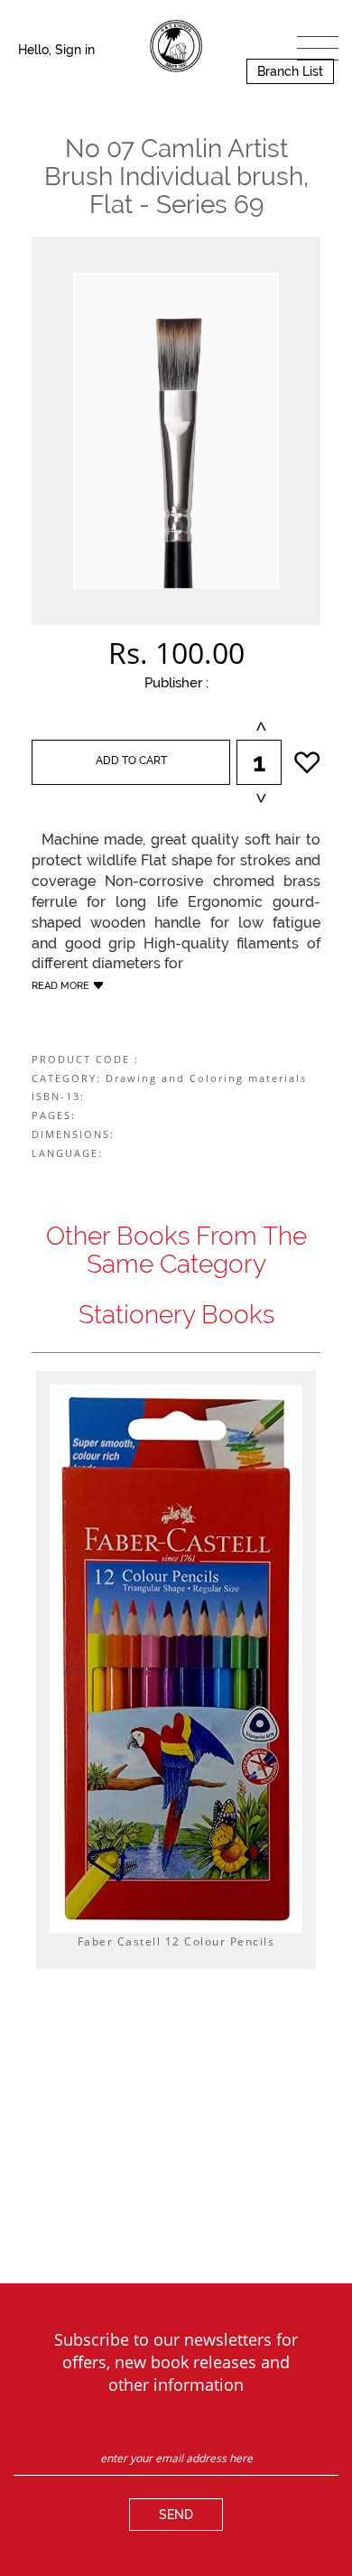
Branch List (290, 71)
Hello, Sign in (56, 50)
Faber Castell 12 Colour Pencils (176, 1941)
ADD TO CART (131, 761)
